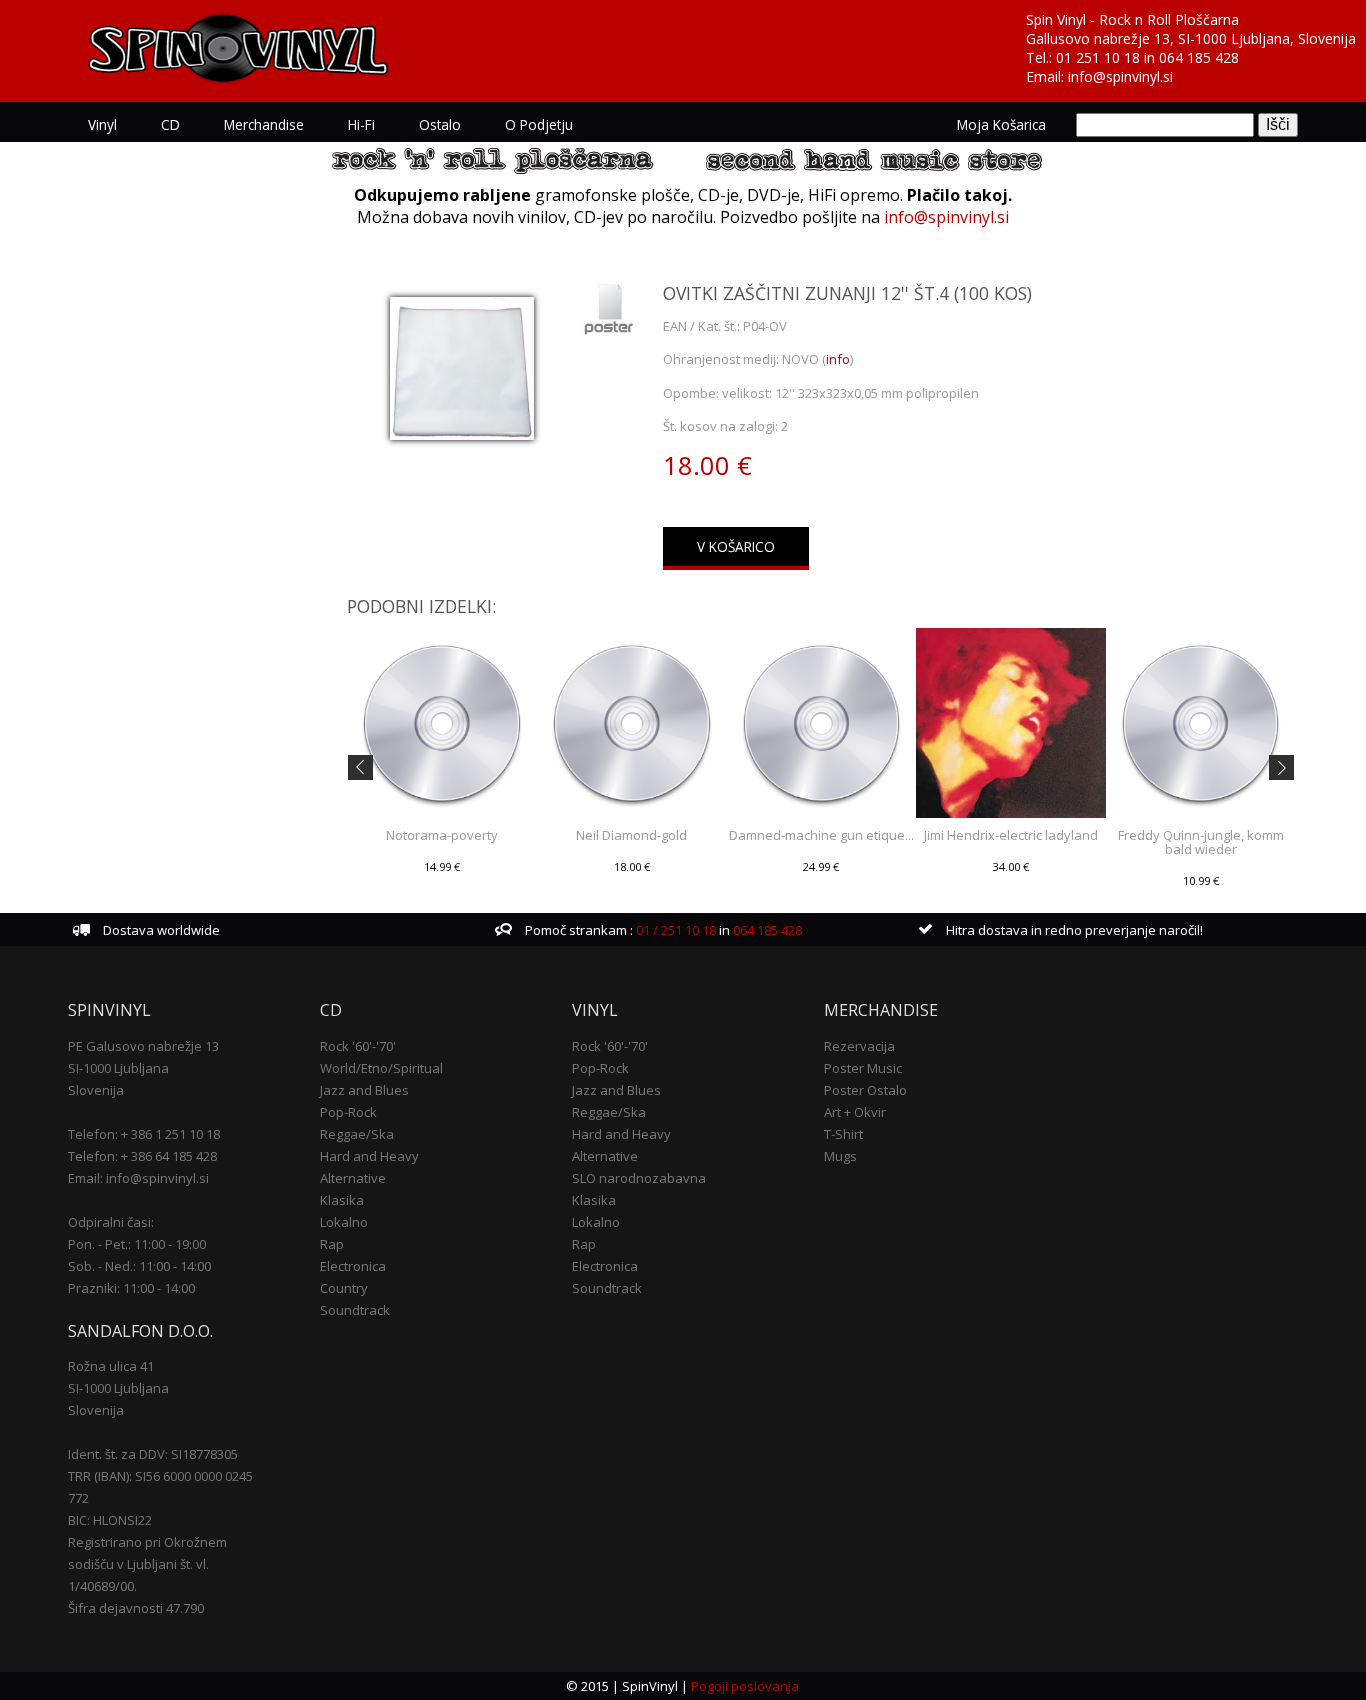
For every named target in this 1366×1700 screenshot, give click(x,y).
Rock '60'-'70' (358, 1046)
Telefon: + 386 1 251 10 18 (144, 1134)
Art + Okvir (855, 1112)
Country (344, 1288)
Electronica (353, 1266)
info (838, 359)
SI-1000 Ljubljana (118, 1068)
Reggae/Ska (357, 1134)
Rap (332, 1244)
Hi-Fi (361, 124)
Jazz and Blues (364, 1090)
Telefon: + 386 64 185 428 (142, 1156)
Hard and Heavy (369, 1156)
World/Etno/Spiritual (381, 1068)
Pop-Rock (348, 1112)
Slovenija (96, 1090)
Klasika (342, 1200)
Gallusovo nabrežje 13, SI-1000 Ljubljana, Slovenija (1191, 38)
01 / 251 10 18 (674, 930)
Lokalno (344, 1222)
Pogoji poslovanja (745, 1686)
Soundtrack (355, 1310)
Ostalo (440, 124)
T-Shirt (843, 1134)
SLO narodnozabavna (639, 1178)
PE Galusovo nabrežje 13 (143, 1046)
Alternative (353, 1178)
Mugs (840, 1156)
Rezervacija (859, 1046)
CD (170, 124)
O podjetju (539, 124)
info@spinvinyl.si (1120, 76)
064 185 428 (1199, 57)
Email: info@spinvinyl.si (138, 1178)
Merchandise (264, 124)
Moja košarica (1001, 124)
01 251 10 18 (1098, 57)
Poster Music (863, 1068)
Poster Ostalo (865, 1090)
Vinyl (102, 124)
